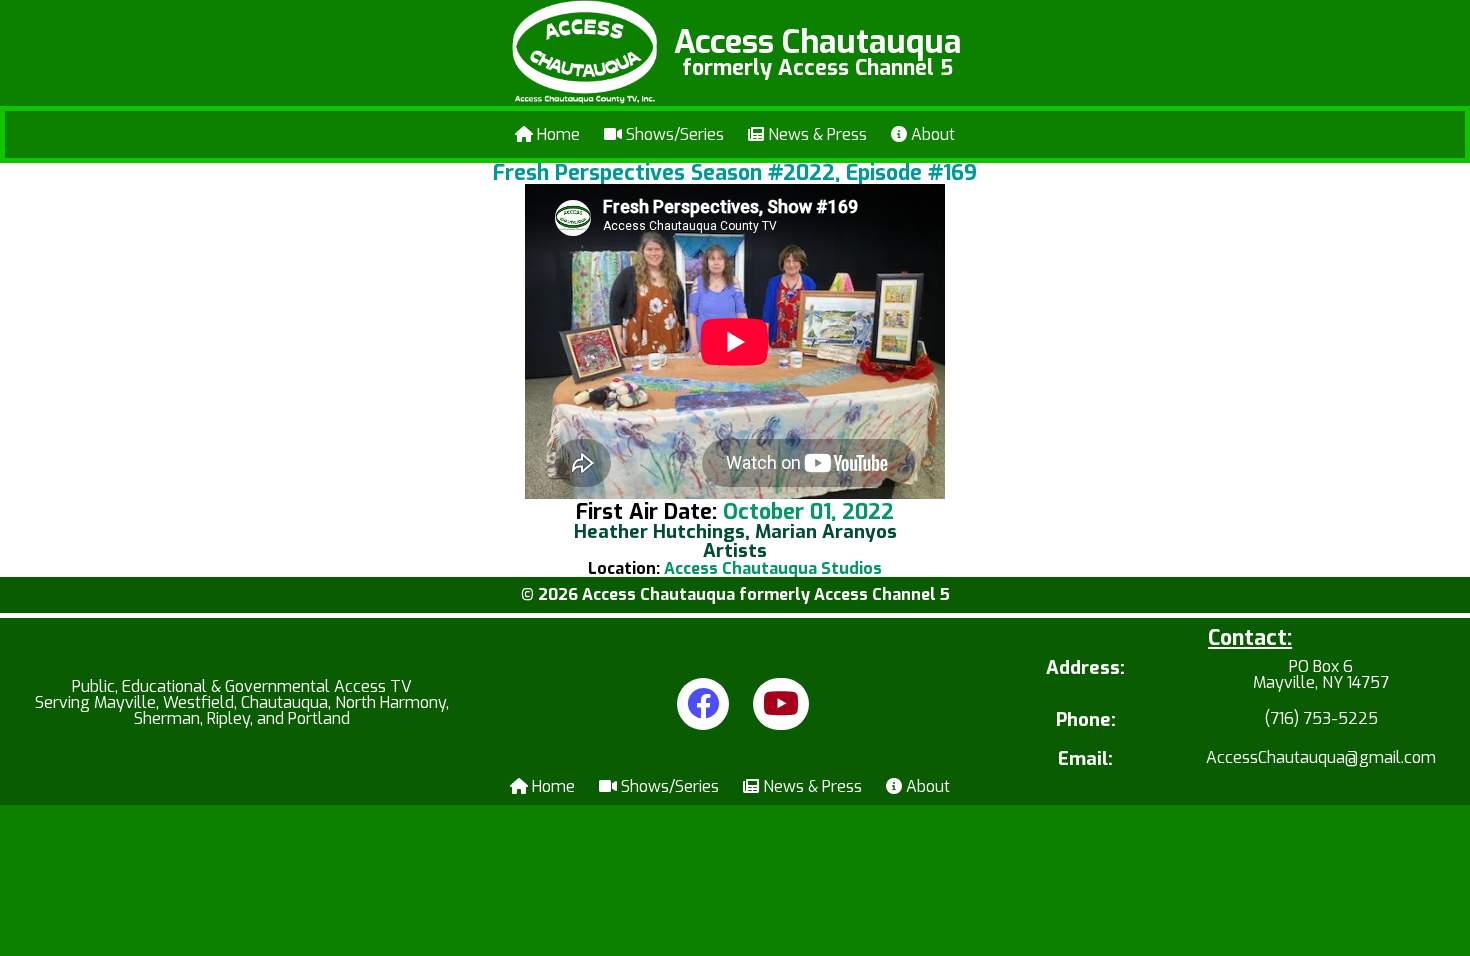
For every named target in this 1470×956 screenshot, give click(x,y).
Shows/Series (673, 134)
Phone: (1086, 720)
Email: (1085, 759)
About (931, 134)
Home (556, 134)
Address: (1085, 669)
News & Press (815, 134)
